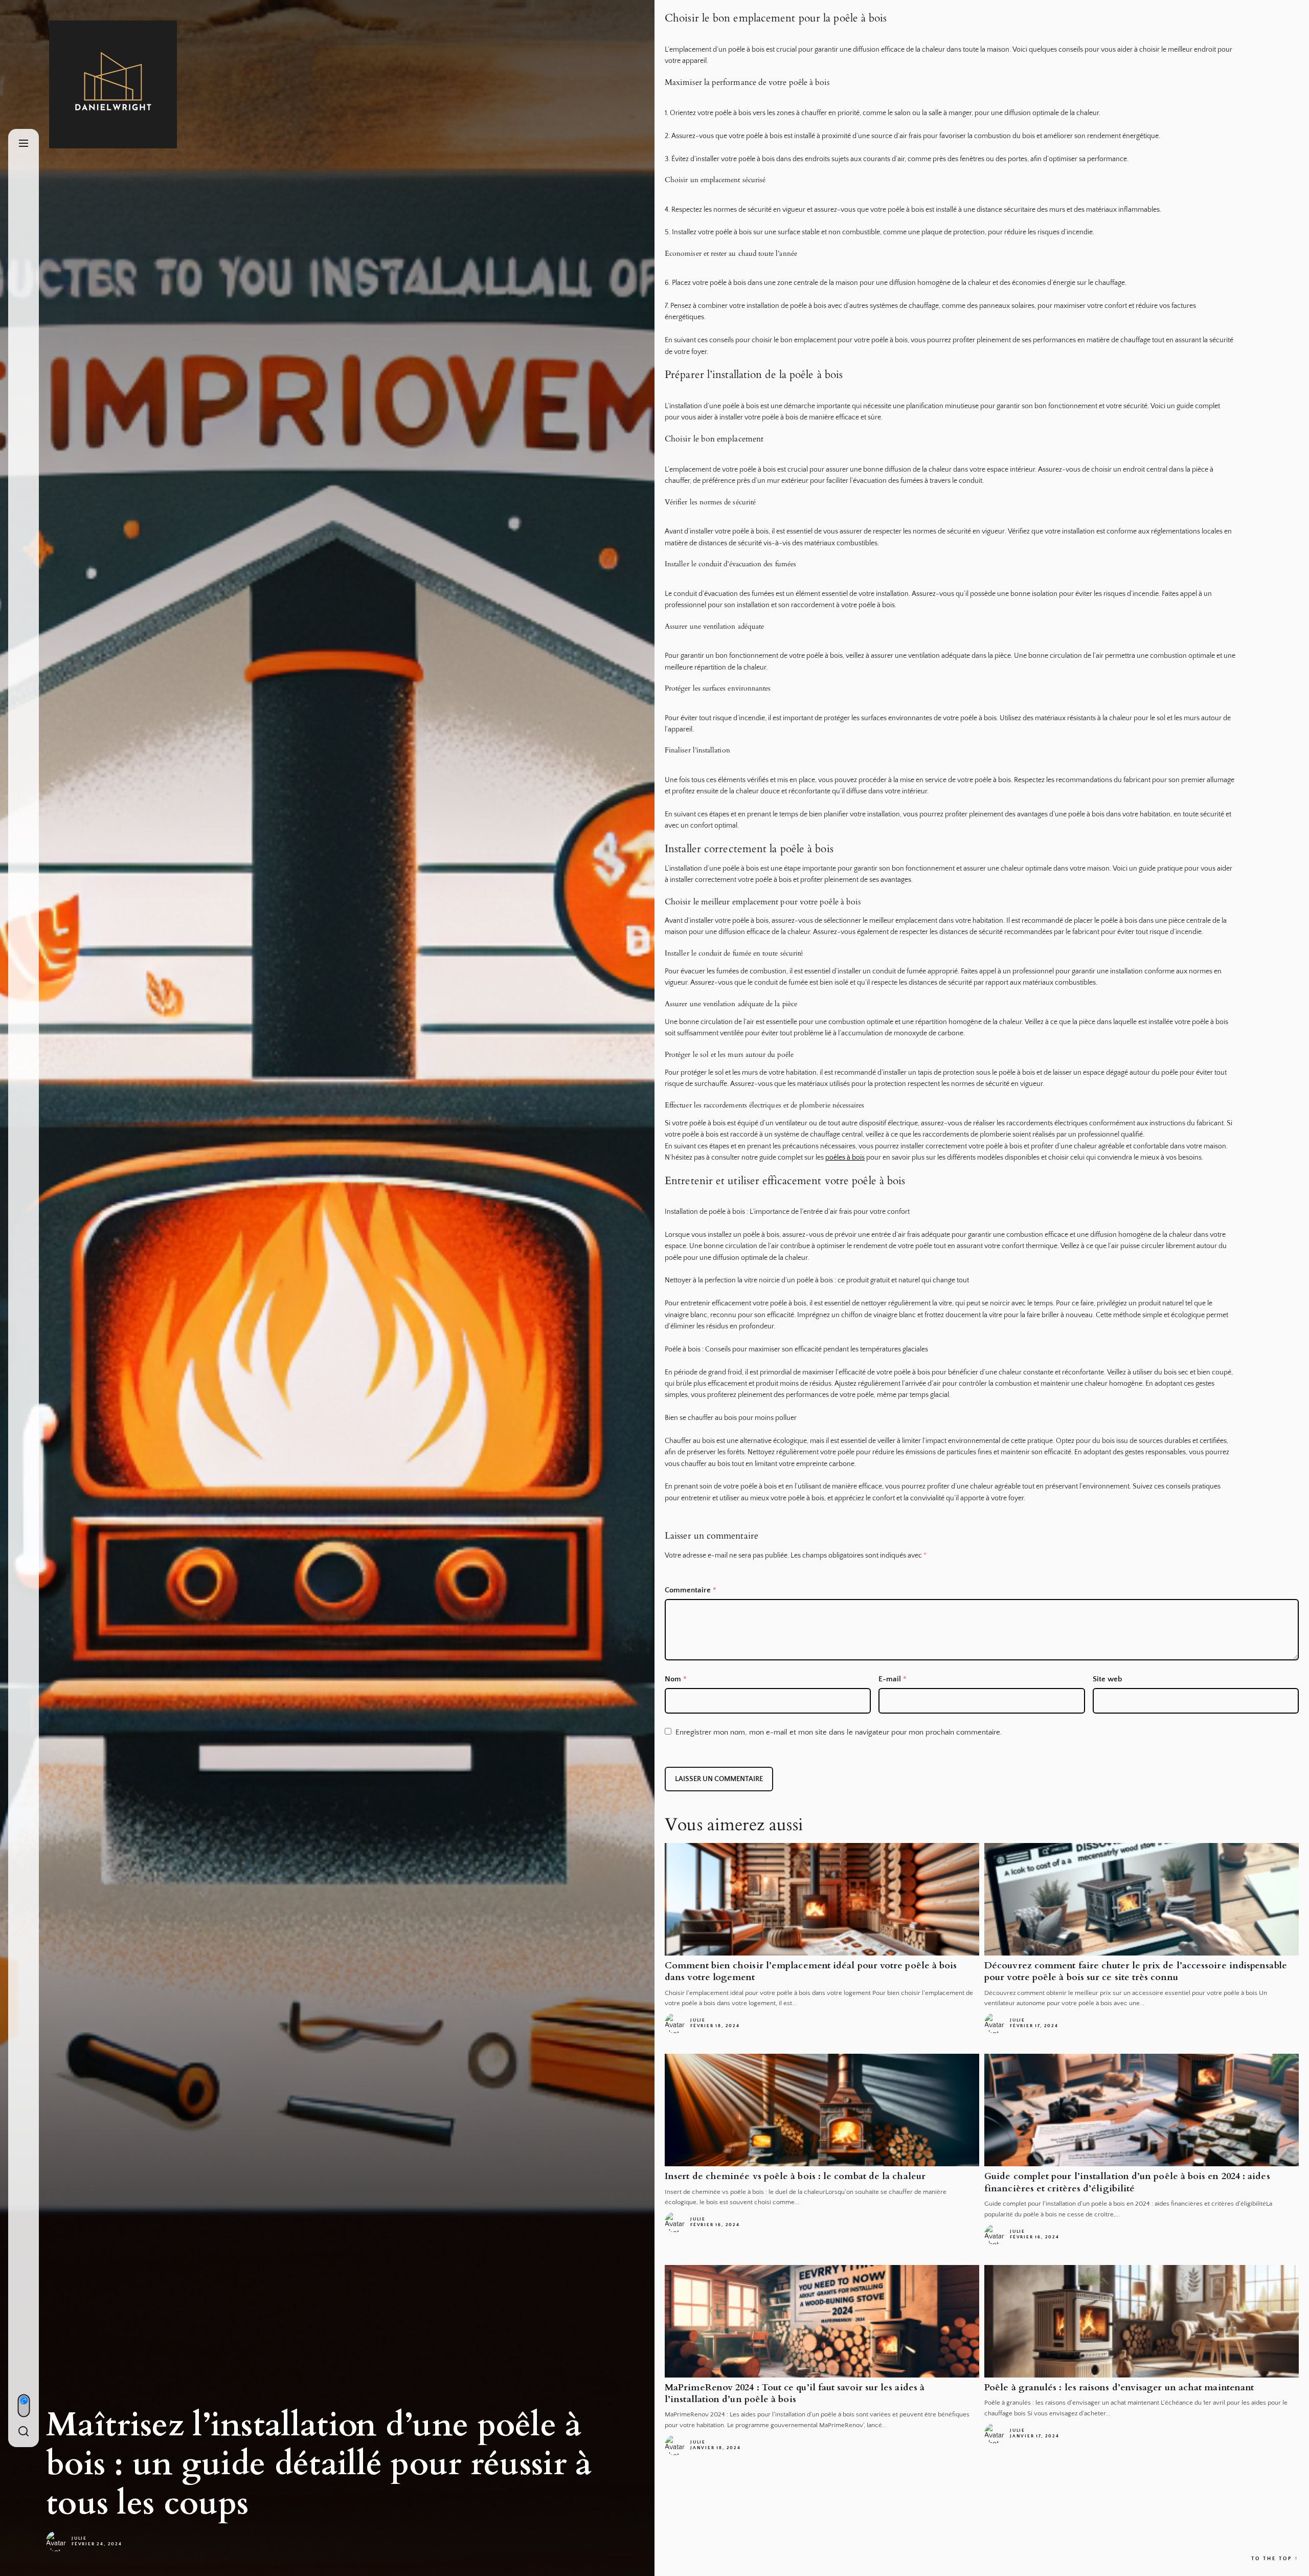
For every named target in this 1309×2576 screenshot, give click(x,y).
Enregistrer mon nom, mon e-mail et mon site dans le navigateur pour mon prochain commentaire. (839, 1732)
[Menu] (24, 144)
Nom (676, 1679)
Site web (1108, 1679)
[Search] (24, 2432)
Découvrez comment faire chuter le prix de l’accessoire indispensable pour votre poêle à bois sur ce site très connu (1136, 1971)
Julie (79, 2538)
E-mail (893, 1679)
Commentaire (691, 1590)
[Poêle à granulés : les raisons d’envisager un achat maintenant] (1142, 2321)
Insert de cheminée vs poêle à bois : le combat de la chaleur (795, 2176)
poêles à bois (845, 1158)
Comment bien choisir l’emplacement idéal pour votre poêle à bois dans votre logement (811, 1971)
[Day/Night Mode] (24, 2406)
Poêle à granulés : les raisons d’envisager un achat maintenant (1119, 2388)
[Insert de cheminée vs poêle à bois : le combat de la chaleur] (822, 2110)
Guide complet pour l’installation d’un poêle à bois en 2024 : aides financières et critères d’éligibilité (1127, 2182)
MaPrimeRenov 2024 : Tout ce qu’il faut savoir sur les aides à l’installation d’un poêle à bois (795, 2393)
